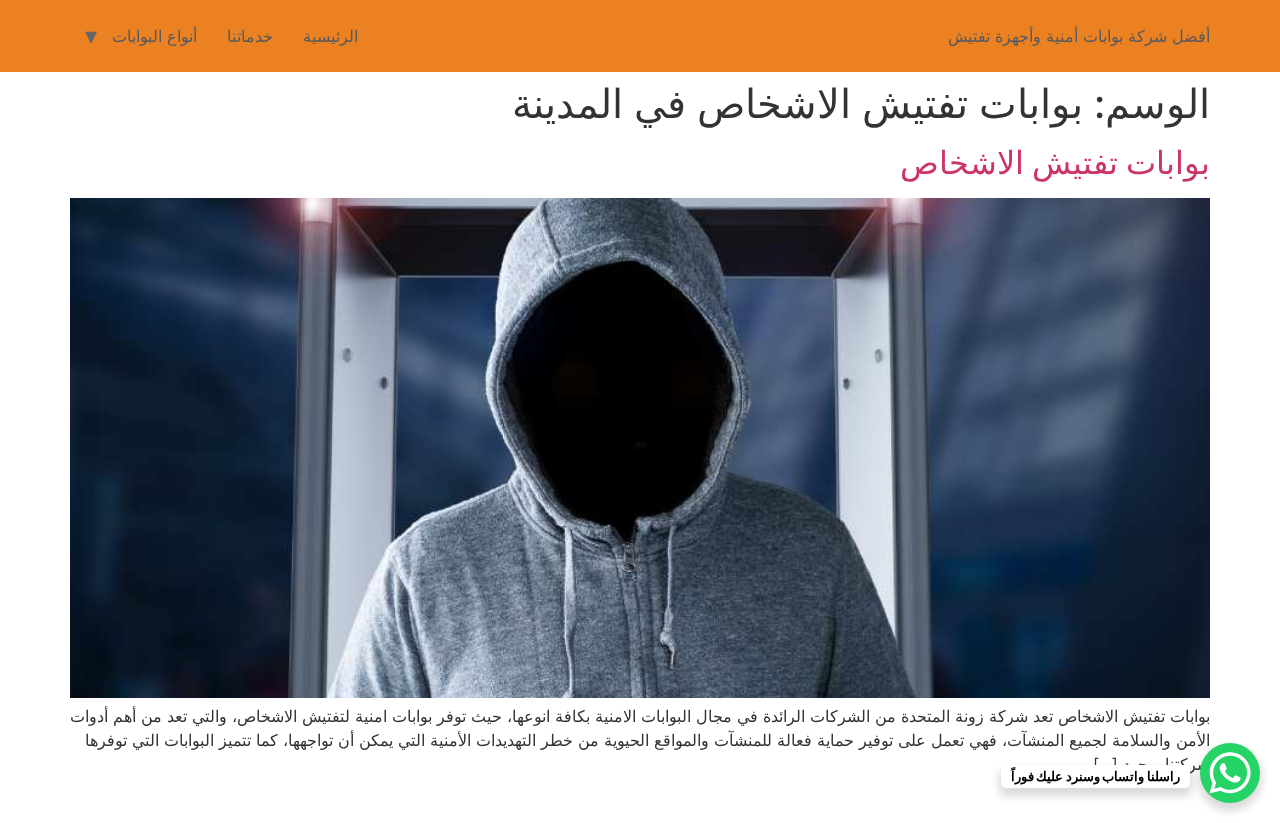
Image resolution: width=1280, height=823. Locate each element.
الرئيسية (330, 36)
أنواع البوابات (154, 36)
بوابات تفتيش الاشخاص (1055, 162)
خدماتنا (250, 36)
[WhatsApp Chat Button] (1230, 773)
